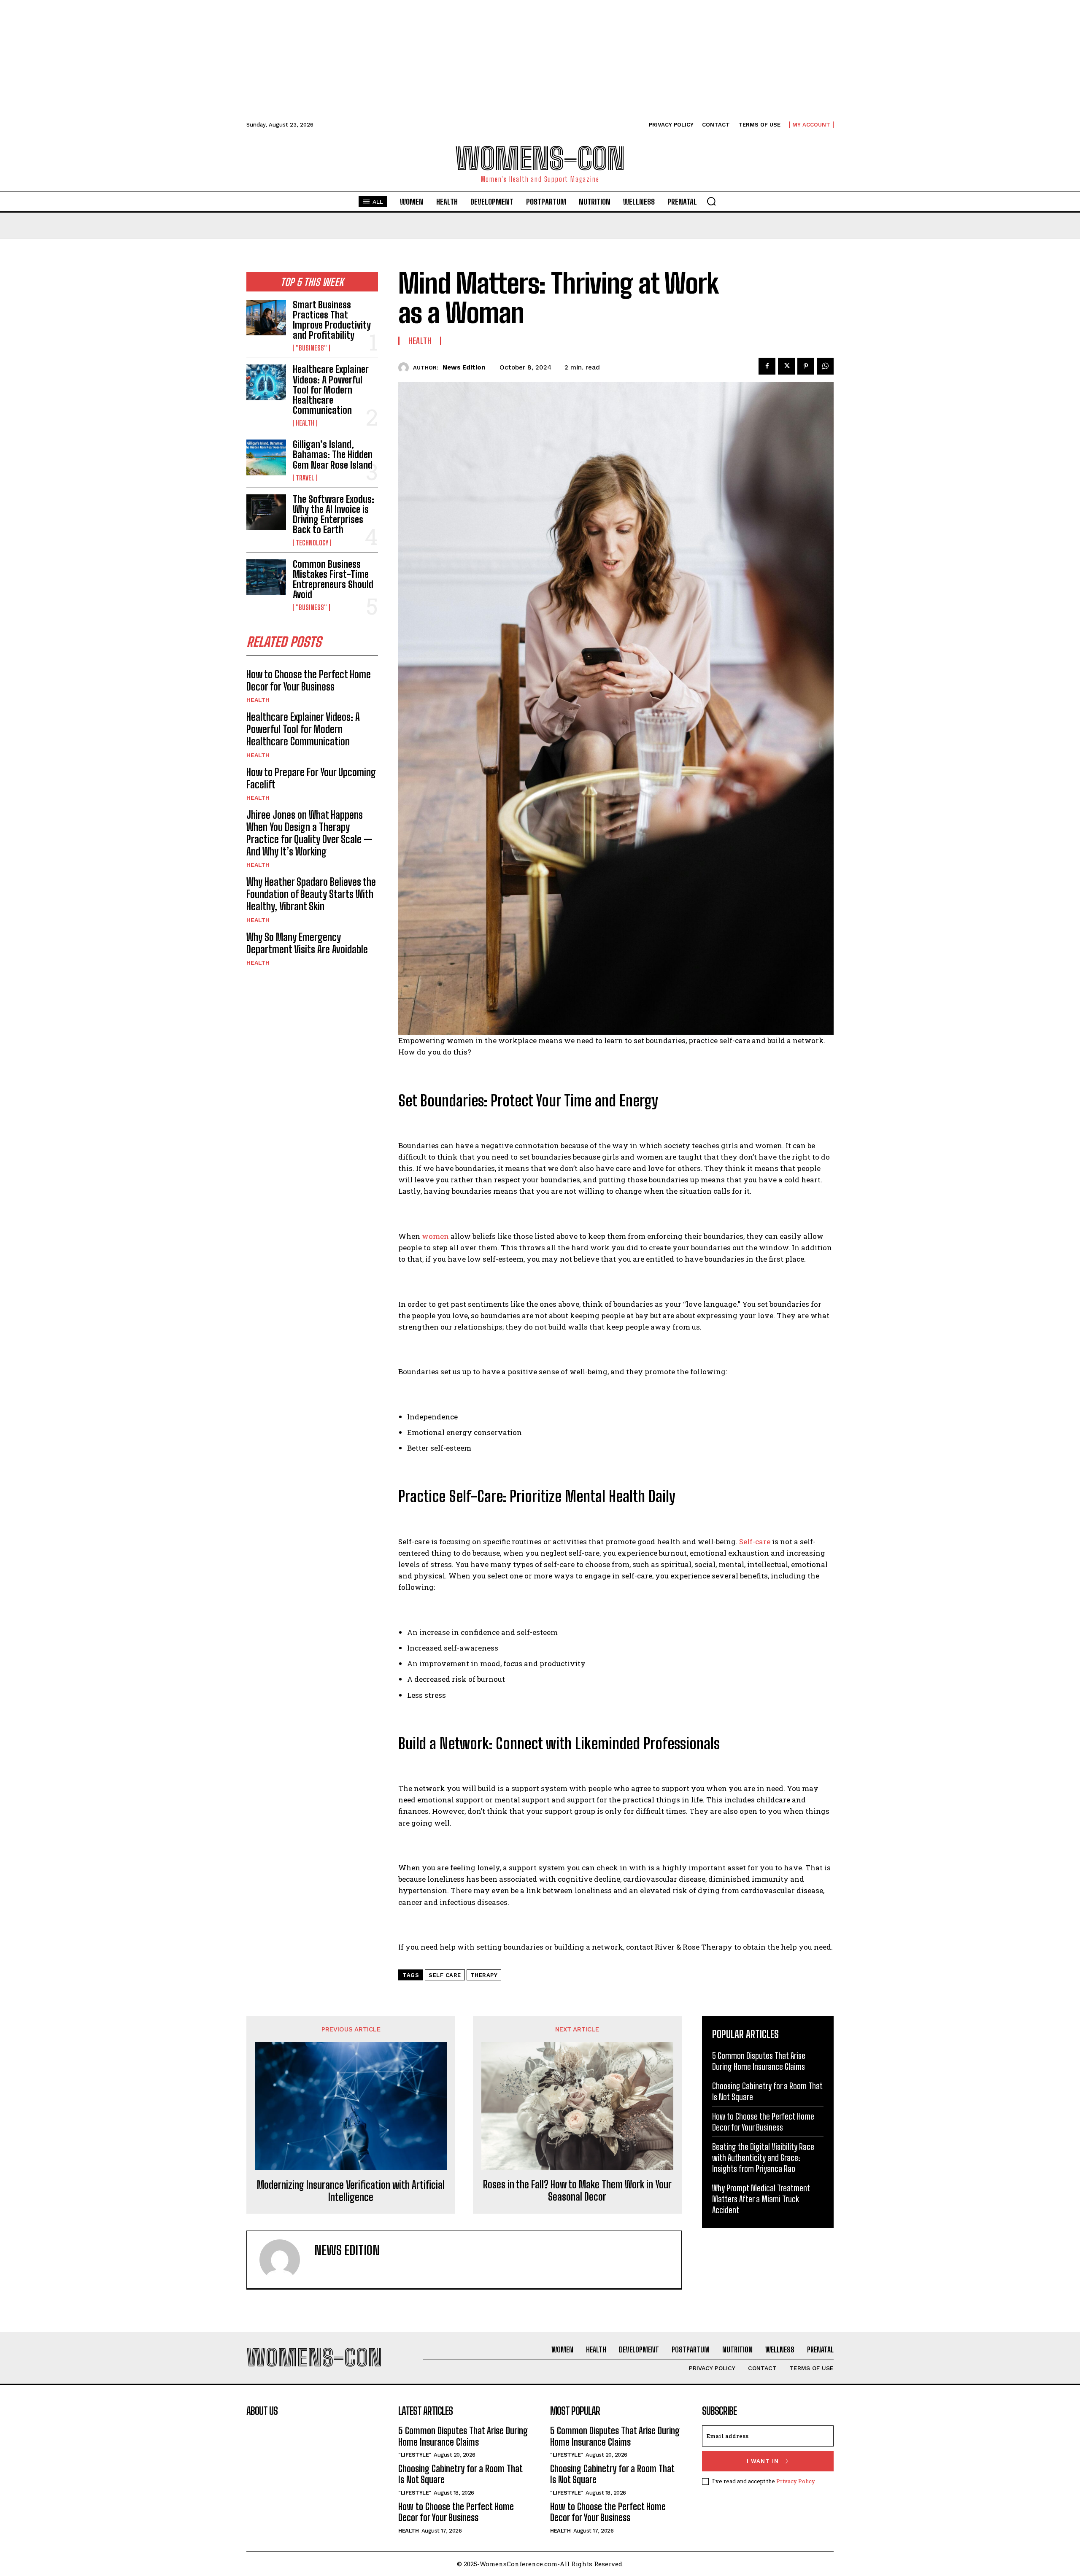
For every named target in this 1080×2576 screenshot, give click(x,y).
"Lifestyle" (415, 2455)
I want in (763, 2461)
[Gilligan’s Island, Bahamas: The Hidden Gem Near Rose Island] (266, 457)
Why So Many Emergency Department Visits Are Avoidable (307, 943)
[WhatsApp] (825, 366)
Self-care (755, 1542)
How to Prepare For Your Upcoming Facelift (311, 778)
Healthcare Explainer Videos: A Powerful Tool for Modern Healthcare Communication (331, 390)
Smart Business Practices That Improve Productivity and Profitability (332, 320)
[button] (711, 201)
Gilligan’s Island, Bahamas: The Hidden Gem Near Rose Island (333, 455)
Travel (305, 478)
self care (445, 1975)
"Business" (311, 348)
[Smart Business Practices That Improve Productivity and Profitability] (266, 318)
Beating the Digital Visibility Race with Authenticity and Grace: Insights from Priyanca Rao (763, 2158)
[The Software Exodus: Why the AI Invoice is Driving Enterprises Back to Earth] (266, 512)
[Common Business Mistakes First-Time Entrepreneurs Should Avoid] (266, 577)
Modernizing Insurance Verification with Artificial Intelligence (351, 2191)
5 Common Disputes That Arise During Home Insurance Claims (463, 2436)
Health (305, 423)
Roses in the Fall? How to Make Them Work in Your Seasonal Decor (577, 2191)
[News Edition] (406, 368)
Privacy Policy (795, 2481)
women (435, 1236)
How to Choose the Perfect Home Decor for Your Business (309, 680)
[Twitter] (786, 366)
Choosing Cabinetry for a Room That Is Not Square (460, 2474)
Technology (312, 543)
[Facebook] (767, 366)
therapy (484, 1975)
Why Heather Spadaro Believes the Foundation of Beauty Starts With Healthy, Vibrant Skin (311, 894)
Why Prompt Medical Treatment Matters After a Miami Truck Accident (761, 2199)
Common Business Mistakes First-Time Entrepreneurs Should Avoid (333, 580)
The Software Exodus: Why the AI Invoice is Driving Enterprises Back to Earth (333, 515)
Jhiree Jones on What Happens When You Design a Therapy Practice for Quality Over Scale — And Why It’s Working (309, 833)
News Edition (464, 367)
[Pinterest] (806, 366)
